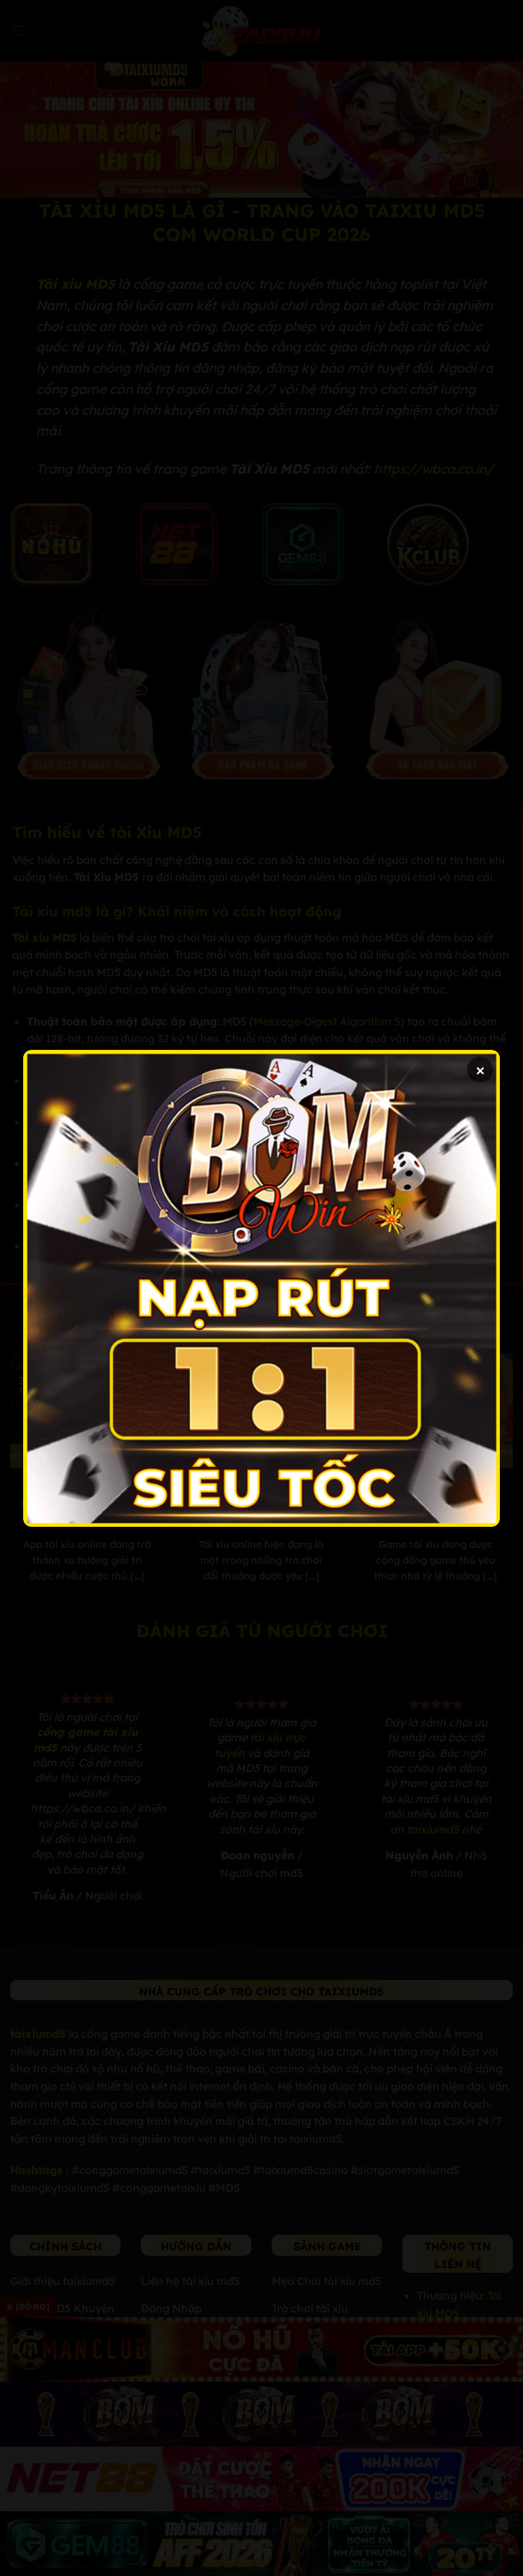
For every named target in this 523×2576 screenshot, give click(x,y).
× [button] (480, 1069)
